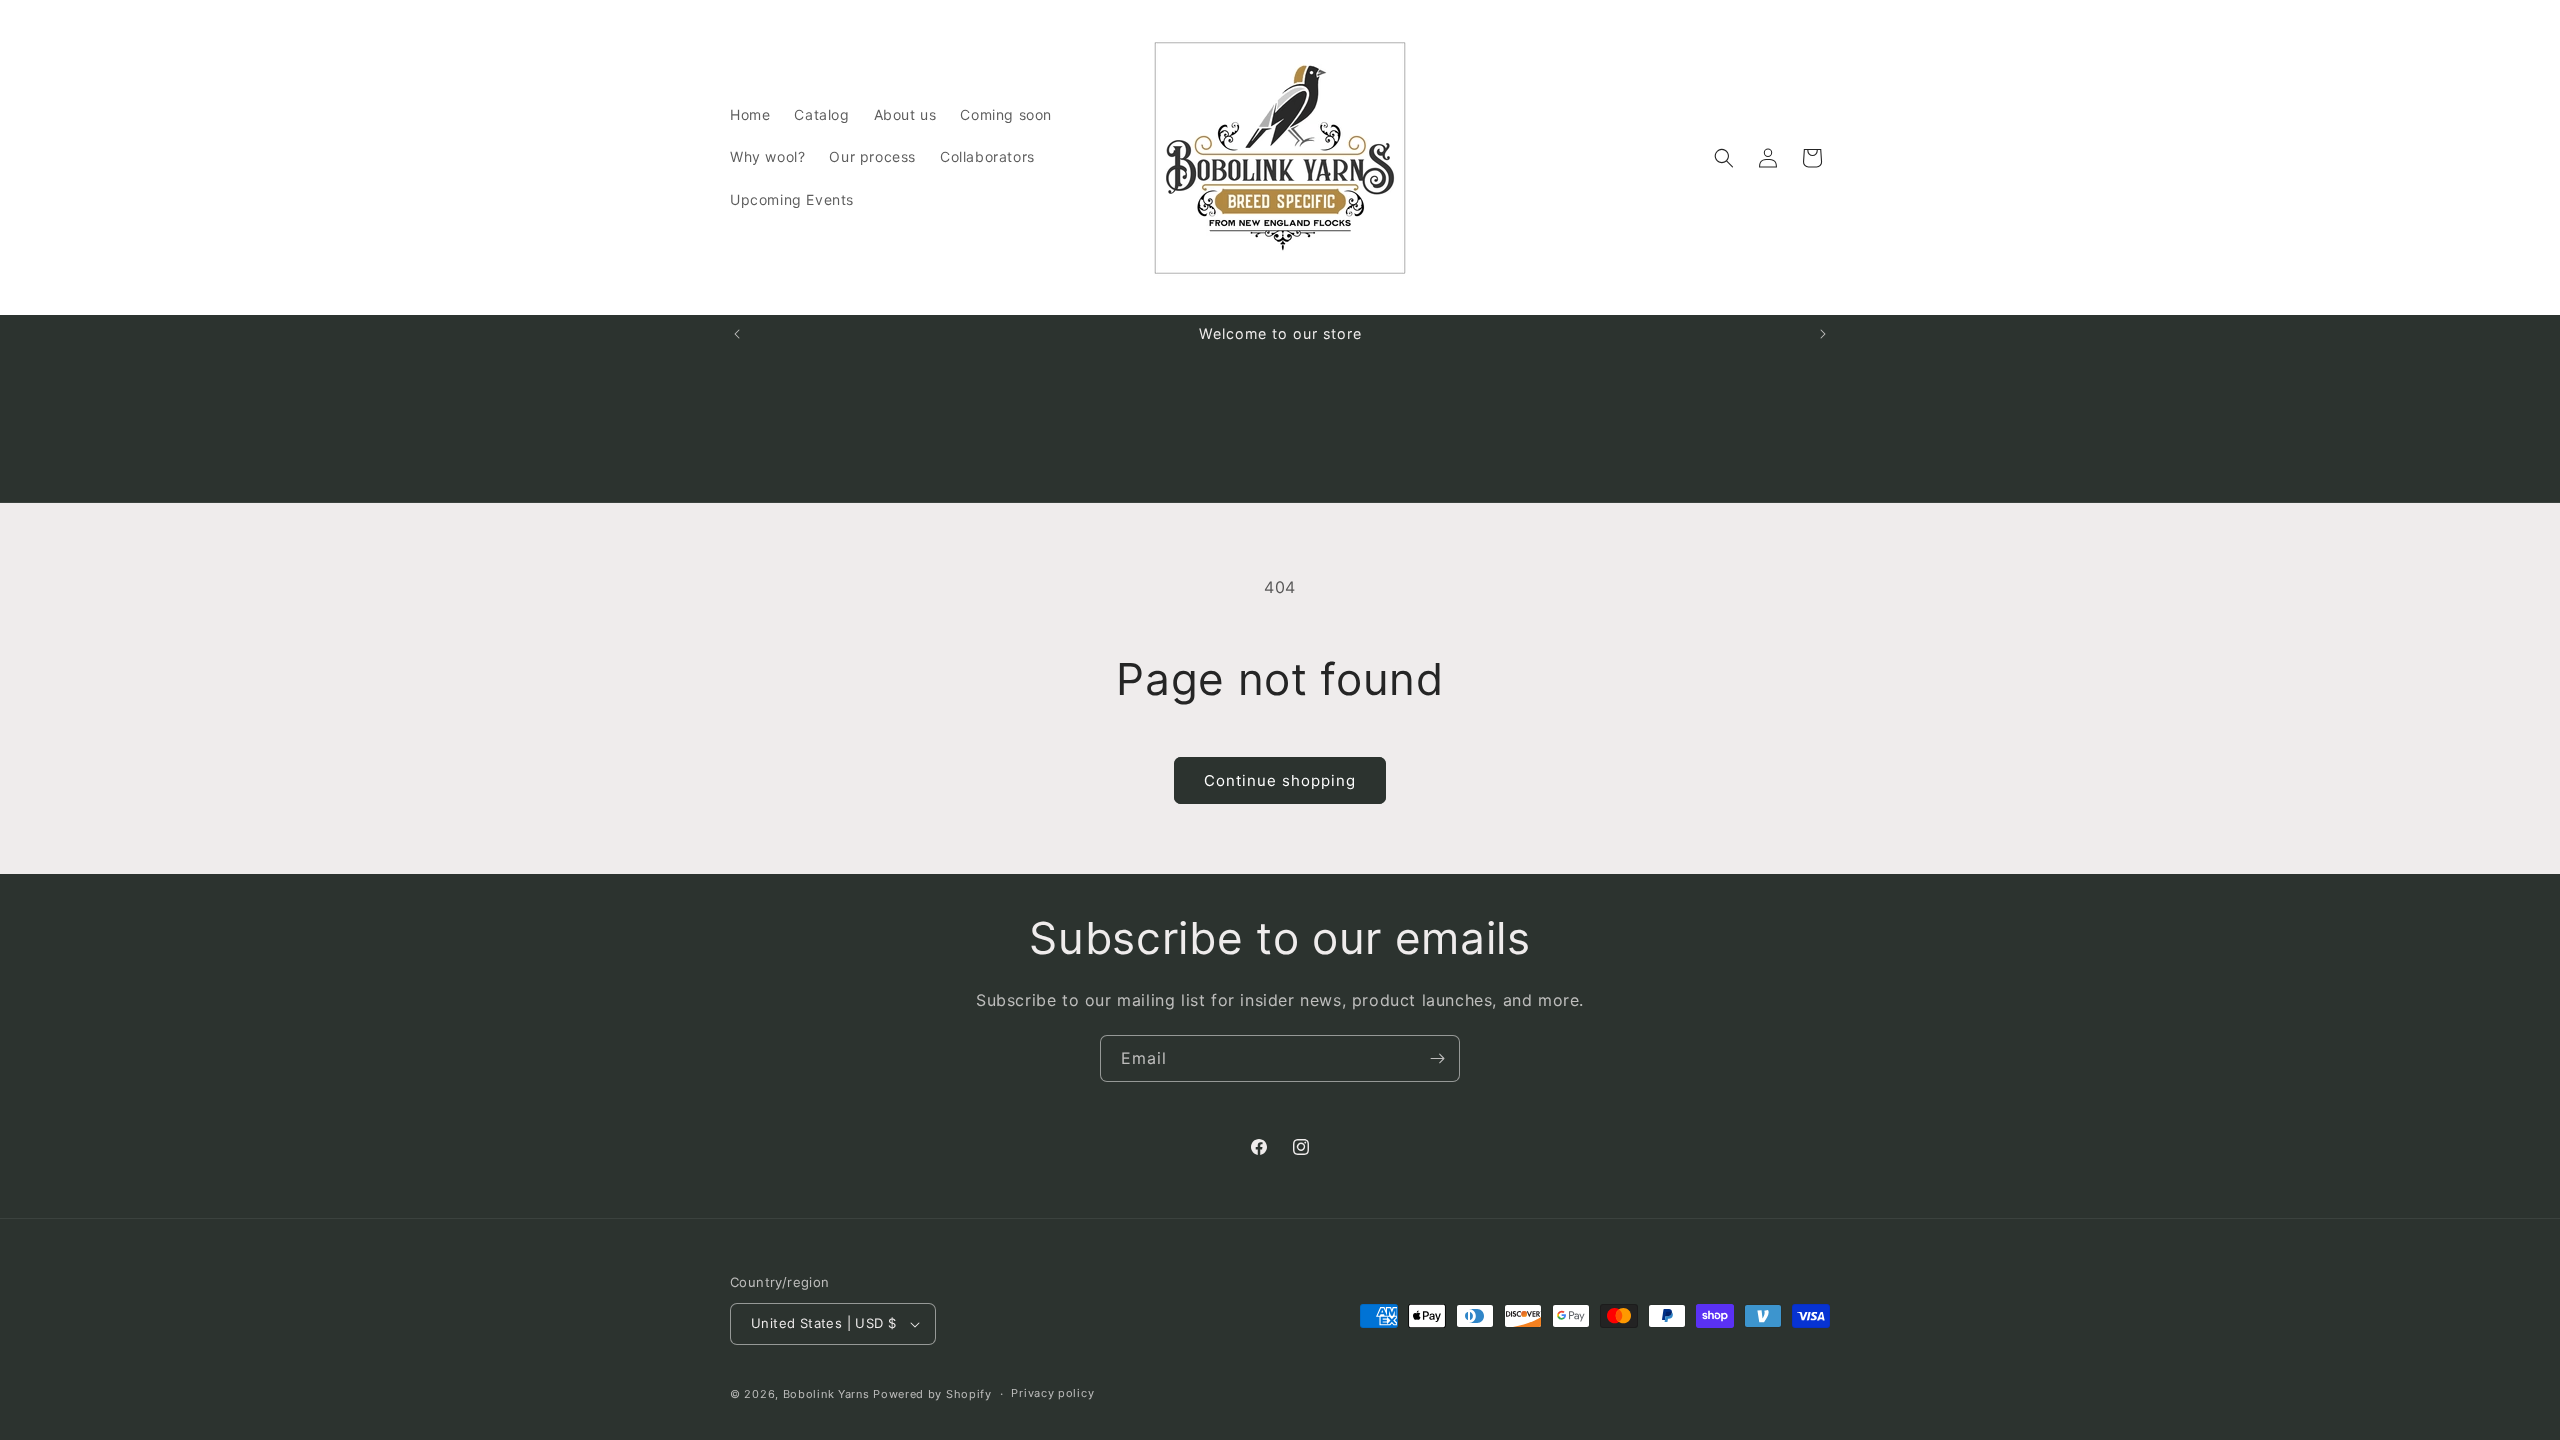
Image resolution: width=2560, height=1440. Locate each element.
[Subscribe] (1437, 1058)
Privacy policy (1052, 1393)
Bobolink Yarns (826, 1394)
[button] (1724, 158)
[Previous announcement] (737, 334)
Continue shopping (1280, 780)
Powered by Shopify (932, 1394)
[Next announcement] (1823, 334)
